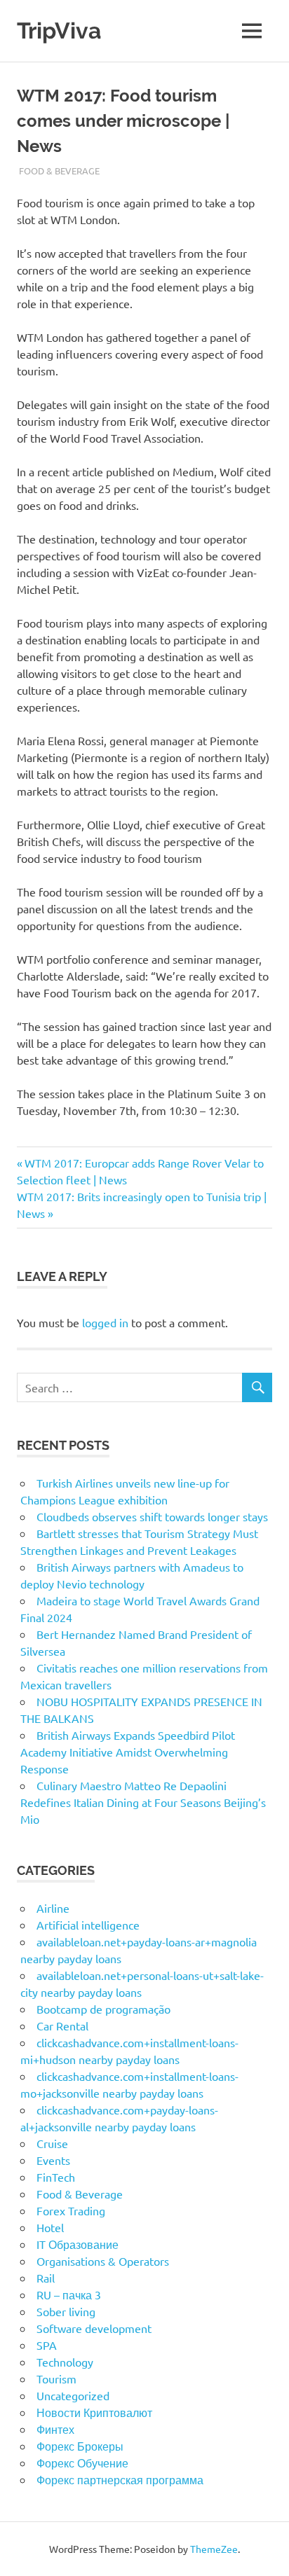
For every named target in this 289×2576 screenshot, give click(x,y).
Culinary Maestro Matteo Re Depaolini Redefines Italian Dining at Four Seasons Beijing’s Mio (143, 1802)
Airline (53, 1908)
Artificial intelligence (88, 1925)
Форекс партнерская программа (120, 2479)
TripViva (59, 30)
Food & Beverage (59, 171)
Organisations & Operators (103, 2261)
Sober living (66, 2311)
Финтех (55, 2429)
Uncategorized (73, 2395)
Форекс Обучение (82, 2463)
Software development (94, 2328)
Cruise (52, 2143)
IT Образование (78, 2244)
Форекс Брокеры (80, 2446)
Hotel (50, 2227)
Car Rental (62, 2026)
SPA (47, 2345)
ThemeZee (214, 2549)
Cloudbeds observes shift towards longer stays (152, 1516)
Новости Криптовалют (94, 2412)
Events (53, 2160)
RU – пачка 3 (69, 2294)
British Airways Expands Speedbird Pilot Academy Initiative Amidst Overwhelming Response (128, 1752)
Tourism (56, 2378)
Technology (65, 2362)
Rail (46, 2278)
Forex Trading (71, 2210)
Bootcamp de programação (103, 2009)
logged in (105, 1322)
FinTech (56, 2177)
